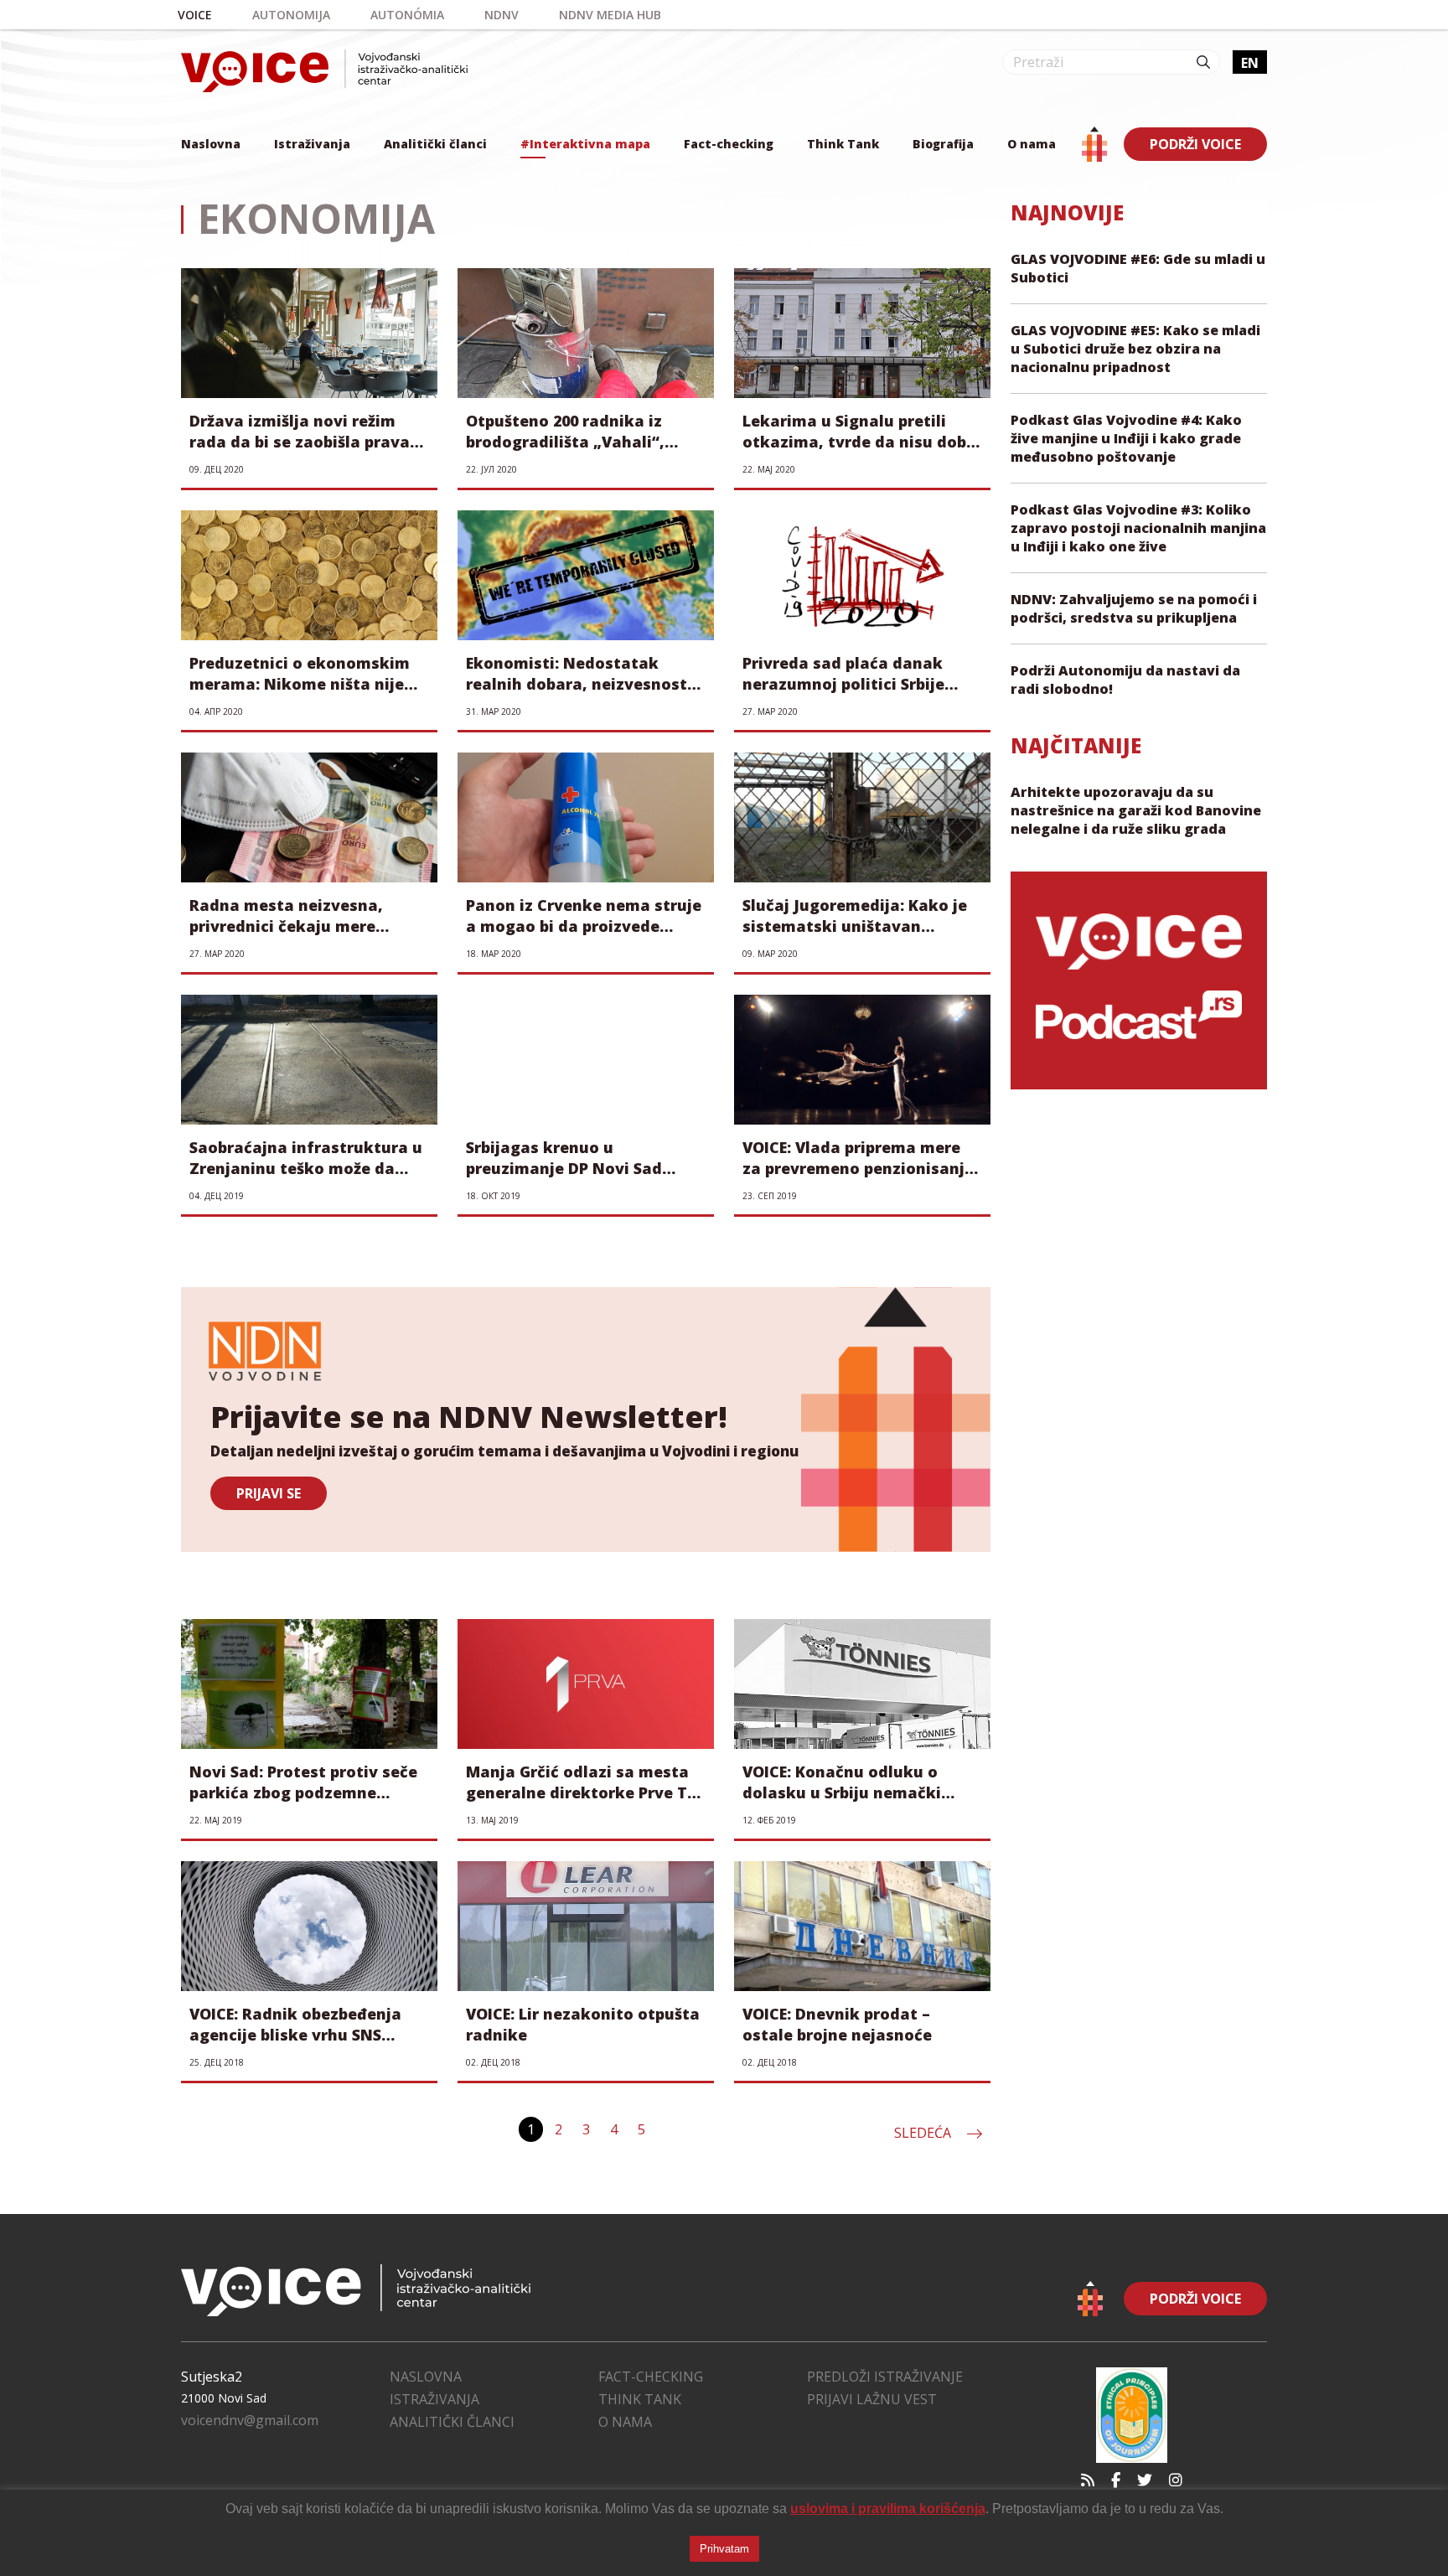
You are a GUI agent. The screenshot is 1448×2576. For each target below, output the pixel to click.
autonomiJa (291, 15)
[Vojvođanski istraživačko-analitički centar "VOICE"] (324, 71)
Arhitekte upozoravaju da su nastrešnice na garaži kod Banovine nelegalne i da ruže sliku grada (1136, 810)
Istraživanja (312, 144)
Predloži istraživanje (885, 2377)
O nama (1032, 144)
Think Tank (843, 144)
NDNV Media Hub (610, 15)
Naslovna (211, 144)
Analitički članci (435, 144)
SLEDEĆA (924, 2133)
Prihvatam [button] (724, 2549)
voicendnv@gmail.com (250, 2420)
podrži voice (1195, 144)
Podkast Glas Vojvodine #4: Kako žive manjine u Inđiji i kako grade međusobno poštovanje (1126, 438)
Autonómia (407, 15)
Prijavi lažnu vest (872, 2399)
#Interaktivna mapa (585, 144)
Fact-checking (729, 144)
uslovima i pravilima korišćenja (888, 2509)
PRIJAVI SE (269, 1493)
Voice (195, 15)
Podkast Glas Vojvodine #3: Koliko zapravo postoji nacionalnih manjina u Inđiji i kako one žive (1138, 528)
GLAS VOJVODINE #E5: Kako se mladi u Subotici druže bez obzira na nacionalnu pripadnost (1135, 349)
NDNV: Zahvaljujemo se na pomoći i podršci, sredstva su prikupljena (1134, 608)
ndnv (502, 15)
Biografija (943, 144)
